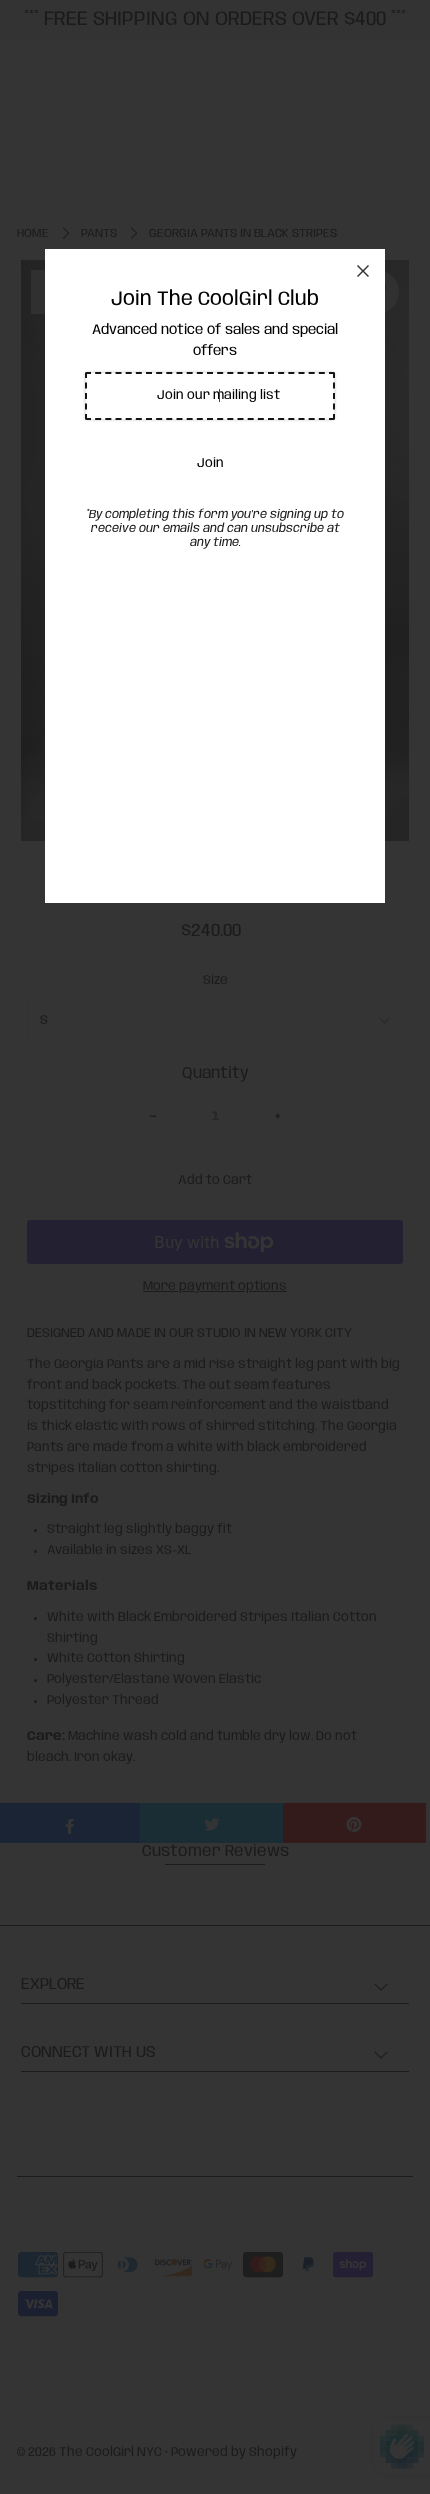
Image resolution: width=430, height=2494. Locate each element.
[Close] (363, 271)
